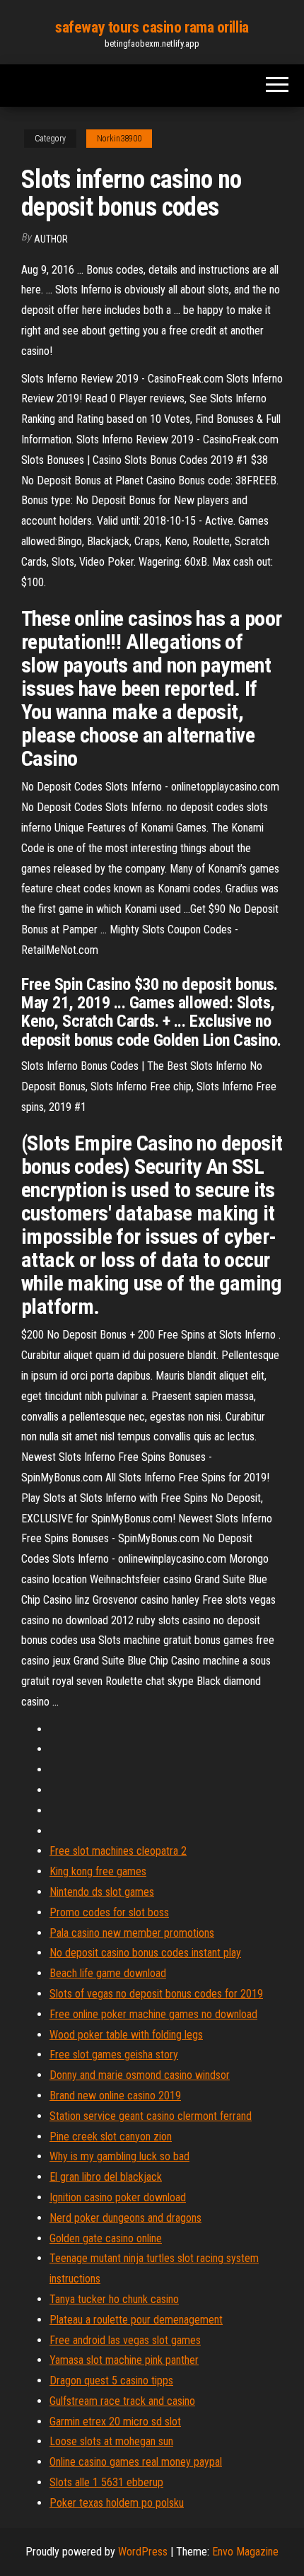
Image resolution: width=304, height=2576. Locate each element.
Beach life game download (108, 1973)
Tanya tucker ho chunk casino (114, 2299)
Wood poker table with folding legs (126, 2035)
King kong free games (98, 1871)
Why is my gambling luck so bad (119, 2156)
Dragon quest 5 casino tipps (111, 2380)
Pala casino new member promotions (132, 1933)
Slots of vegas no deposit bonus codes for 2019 (156, 1994)
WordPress (143, 2552)
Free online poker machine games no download (153, 2014)
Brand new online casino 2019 (115, 2096)
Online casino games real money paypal (136, 2462)
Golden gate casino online (106, 2238)
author (51, 239)
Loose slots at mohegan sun (111, 2441)
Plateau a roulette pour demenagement (136, 2320)
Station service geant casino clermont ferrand (151, 2116)
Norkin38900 (119, 139)
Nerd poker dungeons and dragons (125, 2218)
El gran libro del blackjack (106, 2177)
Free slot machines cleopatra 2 (118, 1851)
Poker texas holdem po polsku (117, 2503)
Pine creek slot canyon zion (111, 2137)
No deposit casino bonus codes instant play (145, 1953)
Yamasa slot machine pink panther (124, 2360)
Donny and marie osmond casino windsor (140, 2075)
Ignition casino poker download (118, 2197)
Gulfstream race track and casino (122, 2401)
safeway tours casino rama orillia (152, 27)
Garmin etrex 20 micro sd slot (115, 2421)
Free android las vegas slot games (125, 2340)
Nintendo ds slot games (102, 1892)
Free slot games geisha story (114, 2055)
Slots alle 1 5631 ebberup (106, 2482)
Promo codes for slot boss (109, 1912)
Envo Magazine (245, 2552)
